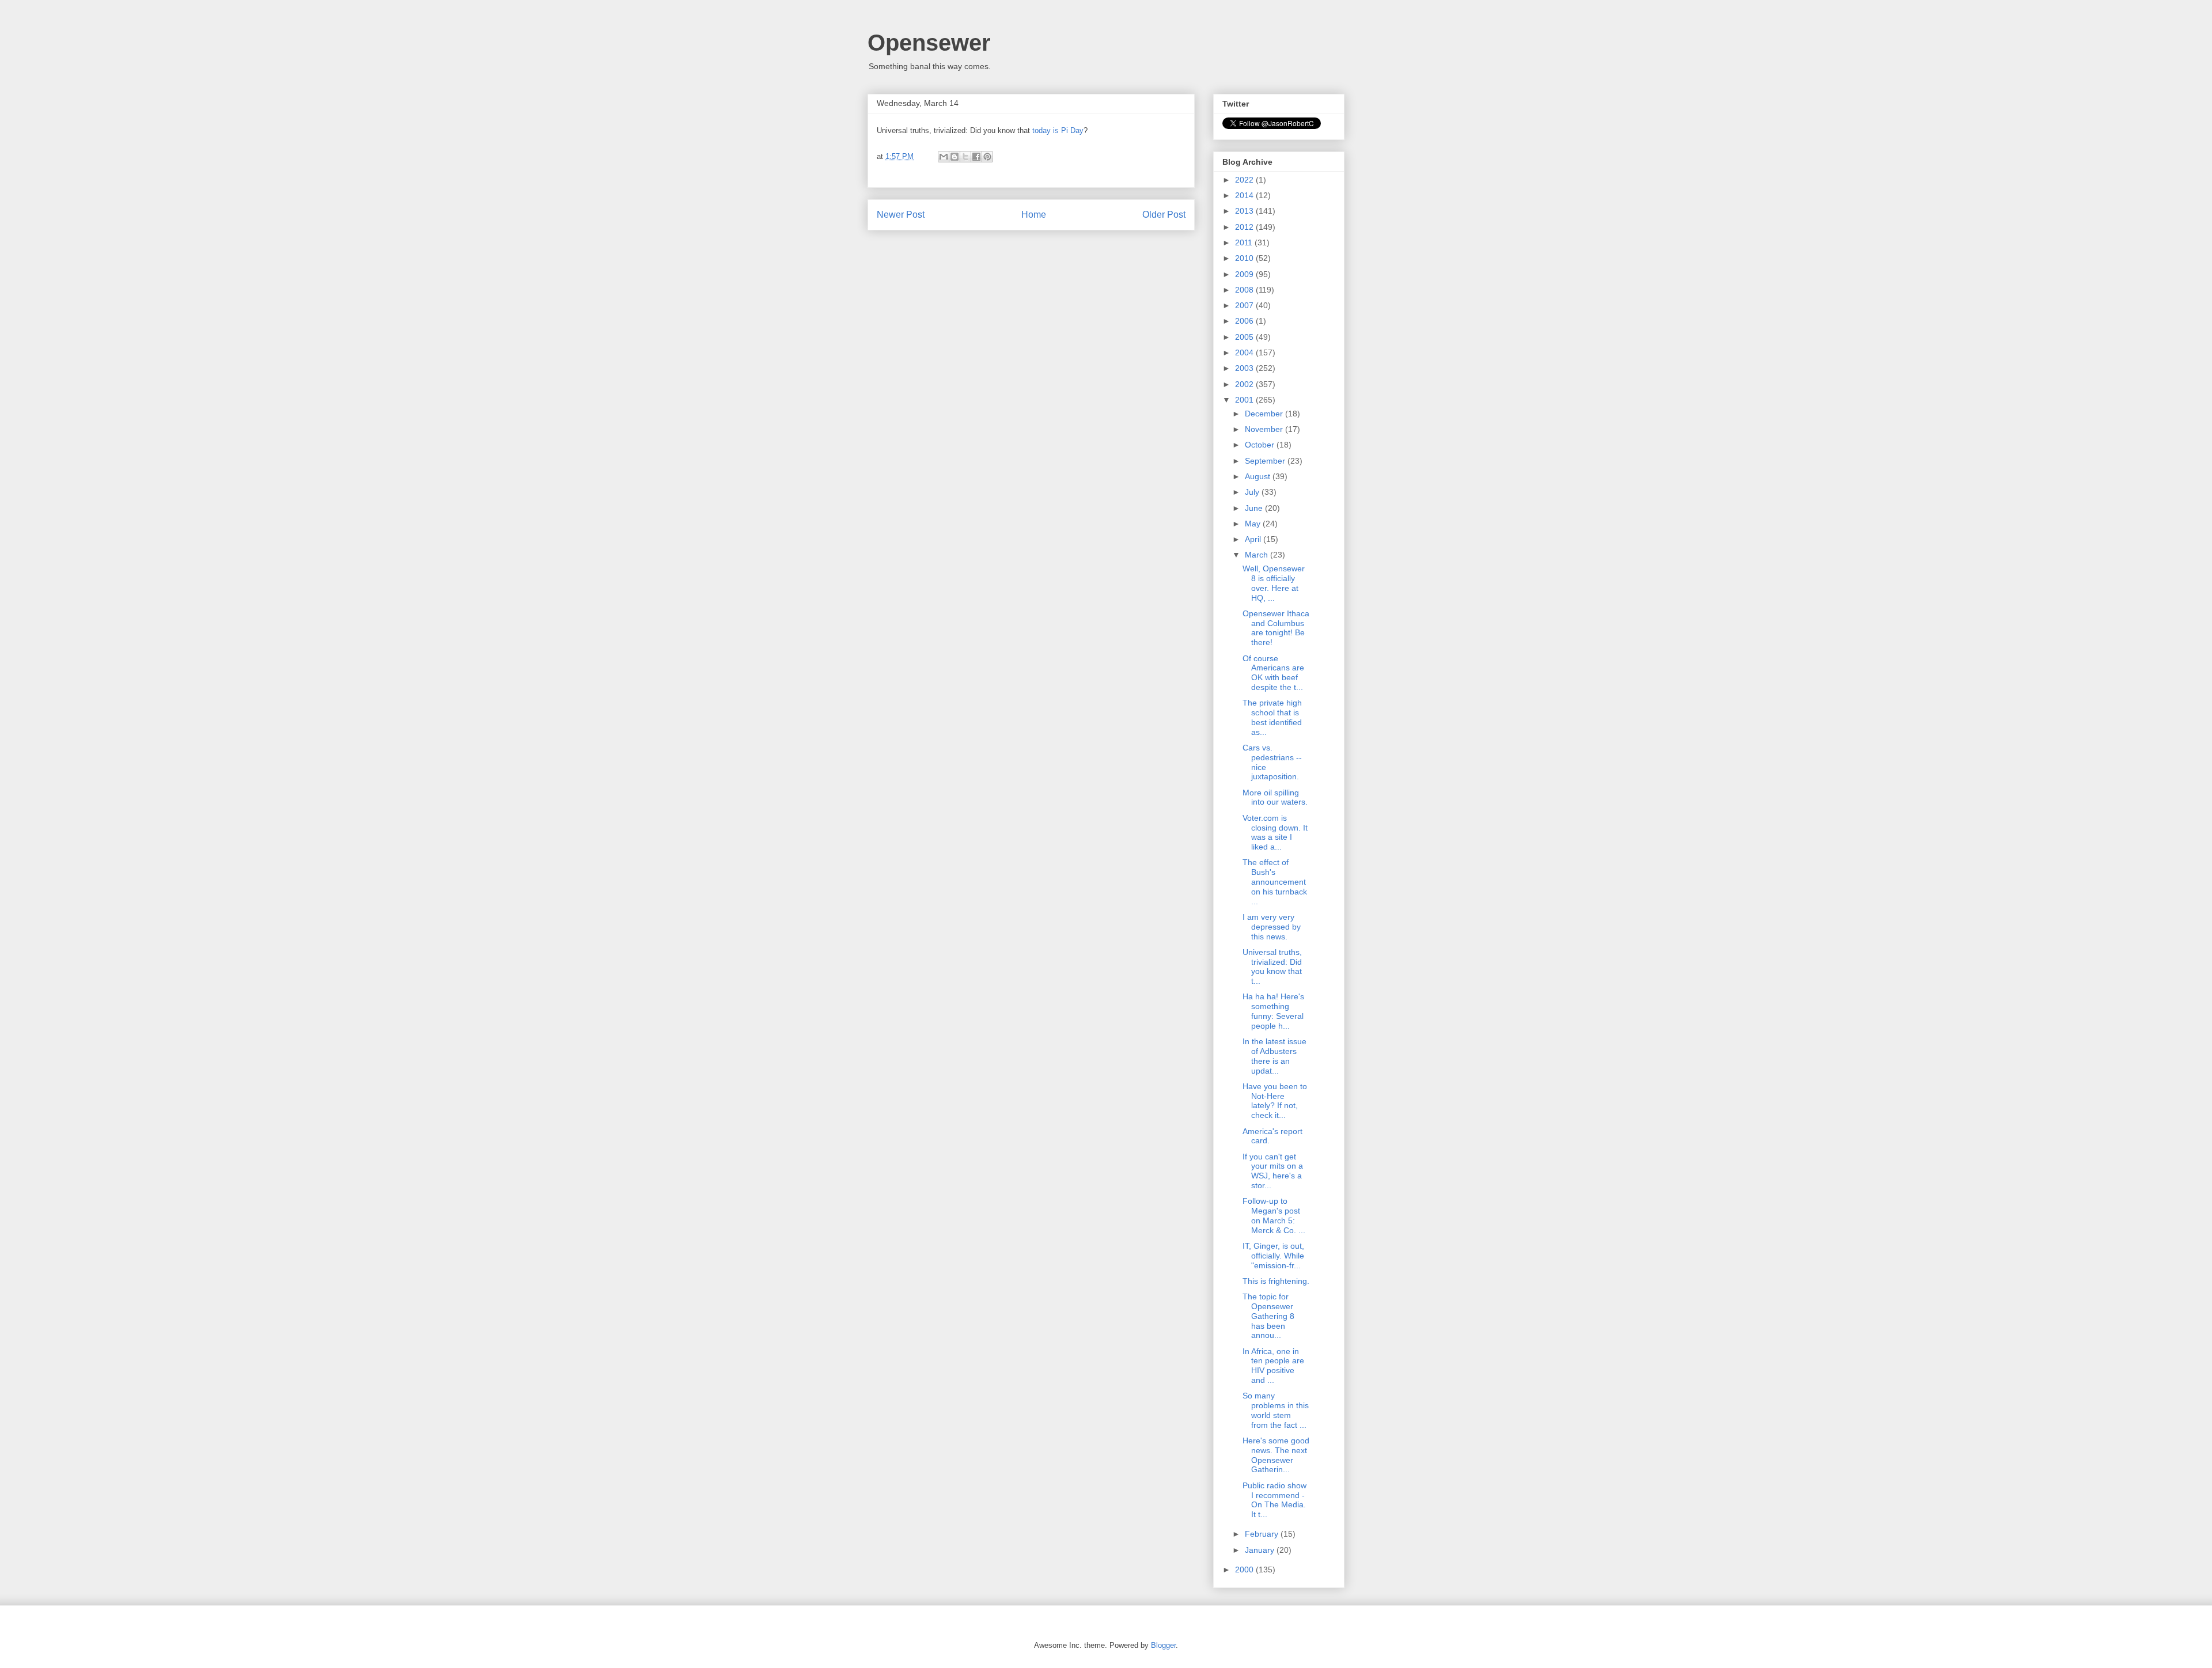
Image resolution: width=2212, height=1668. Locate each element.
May (1254, 524)
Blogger (1163, 1645)
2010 (1245, 258)
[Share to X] (965, 157)
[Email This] (944, 157)
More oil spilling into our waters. (1275, 797)
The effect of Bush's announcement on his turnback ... (1275, 882)
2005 (1245, 337)
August (1259, 476)
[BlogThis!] (955, 157)
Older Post (1164, 215)
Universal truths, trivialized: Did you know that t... (1272, 966)
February (1263, 1534)
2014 (1245, 195)
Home (1034, 215)
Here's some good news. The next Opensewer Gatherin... (1276, 1455)
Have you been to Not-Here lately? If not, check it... (1275, 1101)
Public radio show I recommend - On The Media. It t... (1274, 1500)
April (1254, 539)
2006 (1245, 321)
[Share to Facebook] (976, 157)
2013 (1245, 211)
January (1261, 1550)
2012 (1245, 227)
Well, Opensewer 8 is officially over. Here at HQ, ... (1274, 583)
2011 (1245, 242)
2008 (1245, 290)
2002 (1245, 384)
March (1257, 555)
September (1266, 461)
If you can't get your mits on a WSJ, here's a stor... (1273, 1171)
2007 (1245, 305)
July (1253, 492)
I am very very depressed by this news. (1272, 927)
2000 (1245, 1570)
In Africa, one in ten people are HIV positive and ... (1273, 1366)
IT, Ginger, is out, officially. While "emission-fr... (1273, 1256)
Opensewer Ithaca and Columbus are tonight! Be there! (1276, 628)
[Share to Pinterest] (987, 157)
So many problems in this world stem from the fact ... (1276, 1410)
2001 (1245, 400)
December (1265, 414)
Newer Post (901, 215)
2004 (1245, 352)
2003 (1245, 368)
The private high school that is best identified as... (1272, 717)
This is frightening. (1276, 1281)
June (1255, 508)
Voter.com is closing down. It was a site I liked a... (1275, 832)
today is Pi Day (1058, 130)
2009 (1245, 274)
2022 (1245, 180)
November (1265, 429)
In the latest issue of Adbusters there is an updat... (1274, 1056)
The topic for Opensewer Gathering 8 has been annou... (1268, 1316)
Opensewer (929, 43)
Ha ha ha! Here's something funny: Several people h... (1273, 1011)
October (1261, 445)
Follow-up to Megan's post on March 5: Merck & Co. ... (1274, 1215)
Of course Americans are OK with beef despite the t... (1273, 673)
